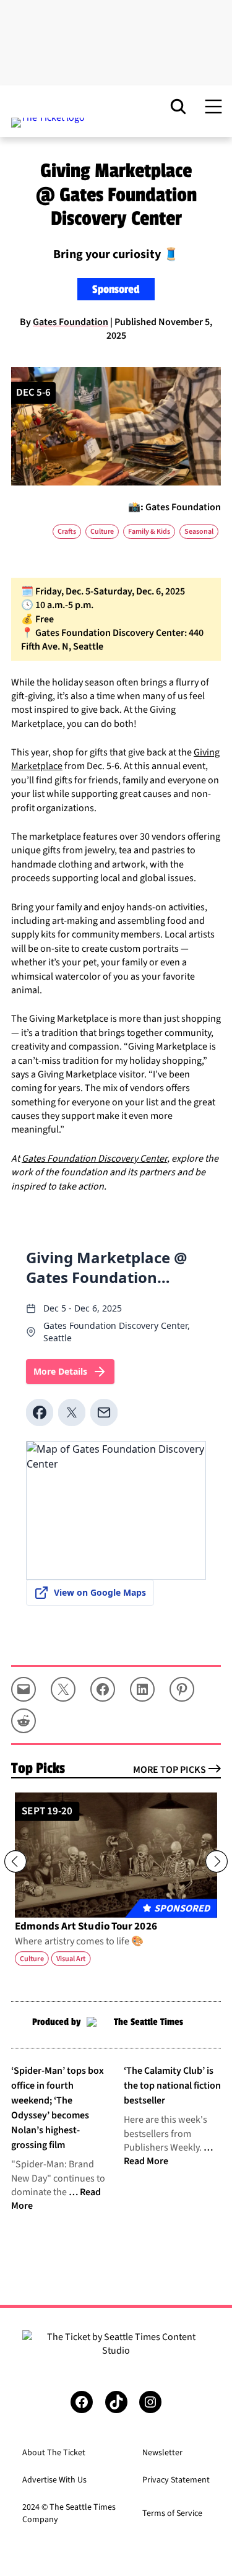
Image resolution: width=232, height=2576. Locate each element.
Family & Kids (149, 532)
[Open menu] (213, 107)
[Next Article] (217, 1861)
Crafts (67, 532)
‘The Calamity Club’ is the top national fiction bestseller (172, 2086)
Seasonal (199, 532)
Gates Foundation (71, 322)
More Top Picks (170, 1770)
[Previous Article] (15, 1861)
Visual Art (71, 1959)
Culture (102, 532)
